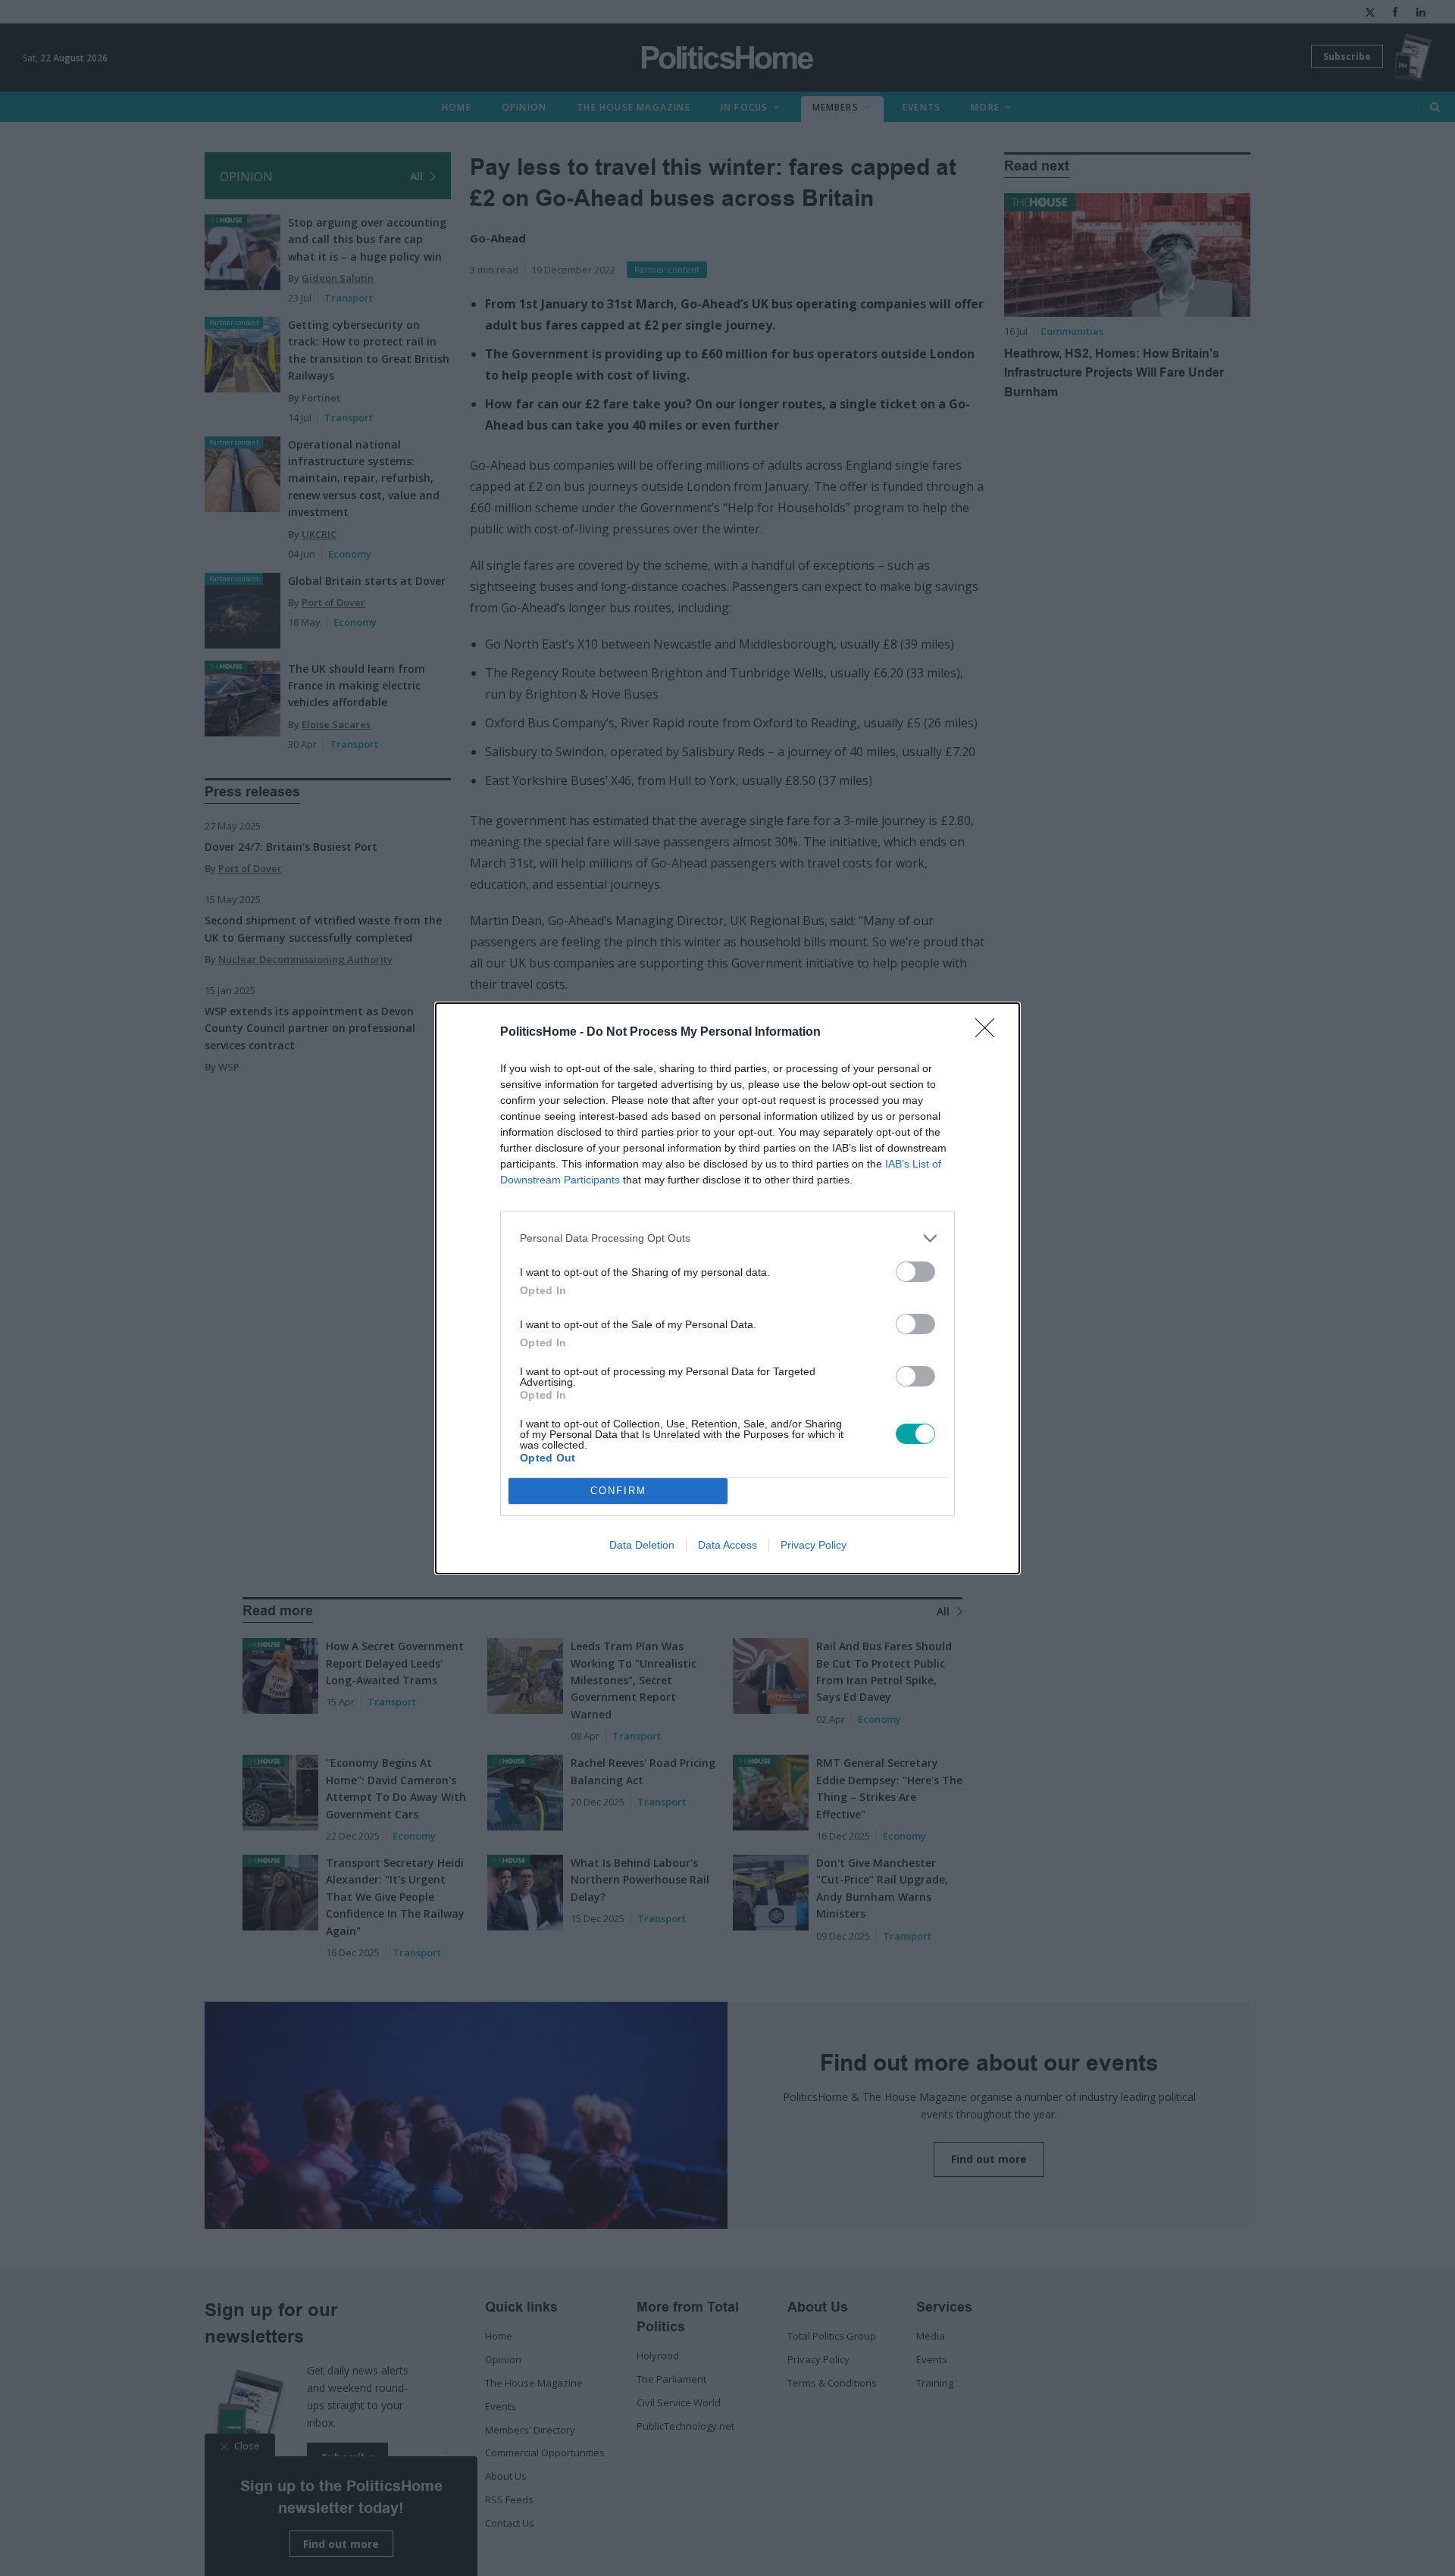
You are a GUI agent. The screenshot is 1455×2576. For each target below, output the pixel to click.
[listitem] (727, 1238)
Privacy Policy (814, 1545)
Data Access (727, 1545)
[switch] (915, 1272)
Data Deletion (642, 1545)
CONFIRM (618, 1491)
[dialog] (727, 1288)
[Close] (990, 1033)
